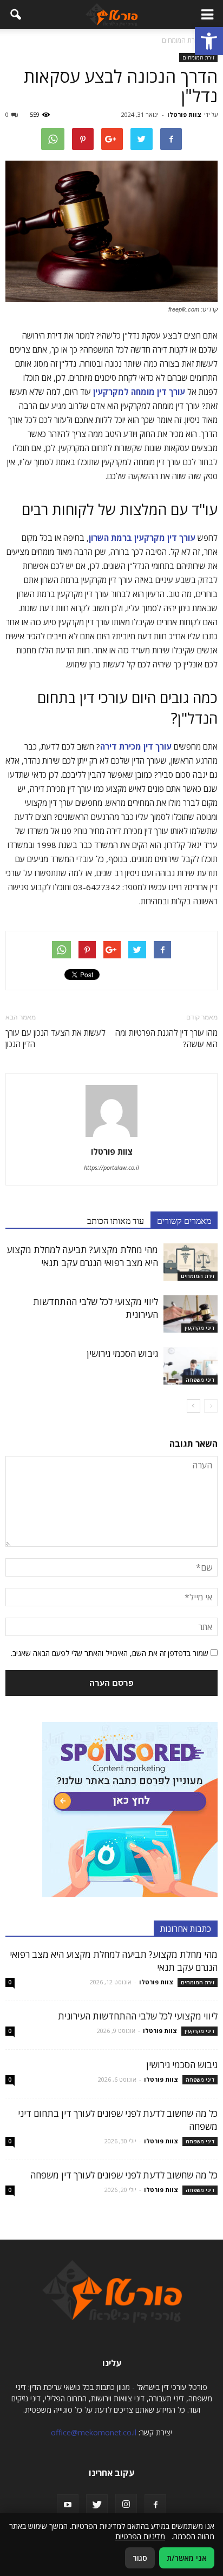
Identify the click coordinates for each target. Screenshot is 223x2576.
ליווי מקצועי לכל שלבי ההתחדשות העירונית (138, 2016)
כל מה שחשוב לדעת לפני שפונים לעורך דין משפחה (124, 2175)
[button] (209, 41)
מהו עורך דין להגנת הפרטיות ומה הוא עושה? (166, 1038)
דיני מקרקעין (199, 1328)
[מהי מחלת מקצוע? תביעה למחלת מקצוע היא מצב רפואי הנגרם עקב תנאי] (191, 1262)
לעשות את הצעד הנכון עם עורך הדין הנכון (55, 1038)
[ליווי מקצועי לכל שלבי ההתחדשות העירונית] (191, 1314)
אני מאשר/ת (187, 2558)
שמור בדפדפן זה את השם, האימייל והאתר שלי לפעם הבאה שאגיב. (110, 1653)
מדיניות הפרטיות (140, 2536)
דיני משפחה (200, 1380)
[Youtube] (68, 2505)
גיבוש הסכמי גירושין (122, 1353)
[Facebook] (155, 2505)
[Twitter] (97, 2505)
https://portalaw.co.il (111, 1167)
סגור (140, 2558)
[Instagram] (126, 2505)
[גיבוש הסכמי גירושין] (191, 1366)
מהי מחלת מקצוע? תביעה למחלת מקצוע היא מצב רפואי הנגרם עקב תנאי (82, 1256)
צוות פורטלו (184, 114)
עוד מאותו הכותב (116, 1220)
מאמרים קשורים (184, 1220)
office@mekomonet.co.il (94, 2432)
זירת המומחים (198, 57)
